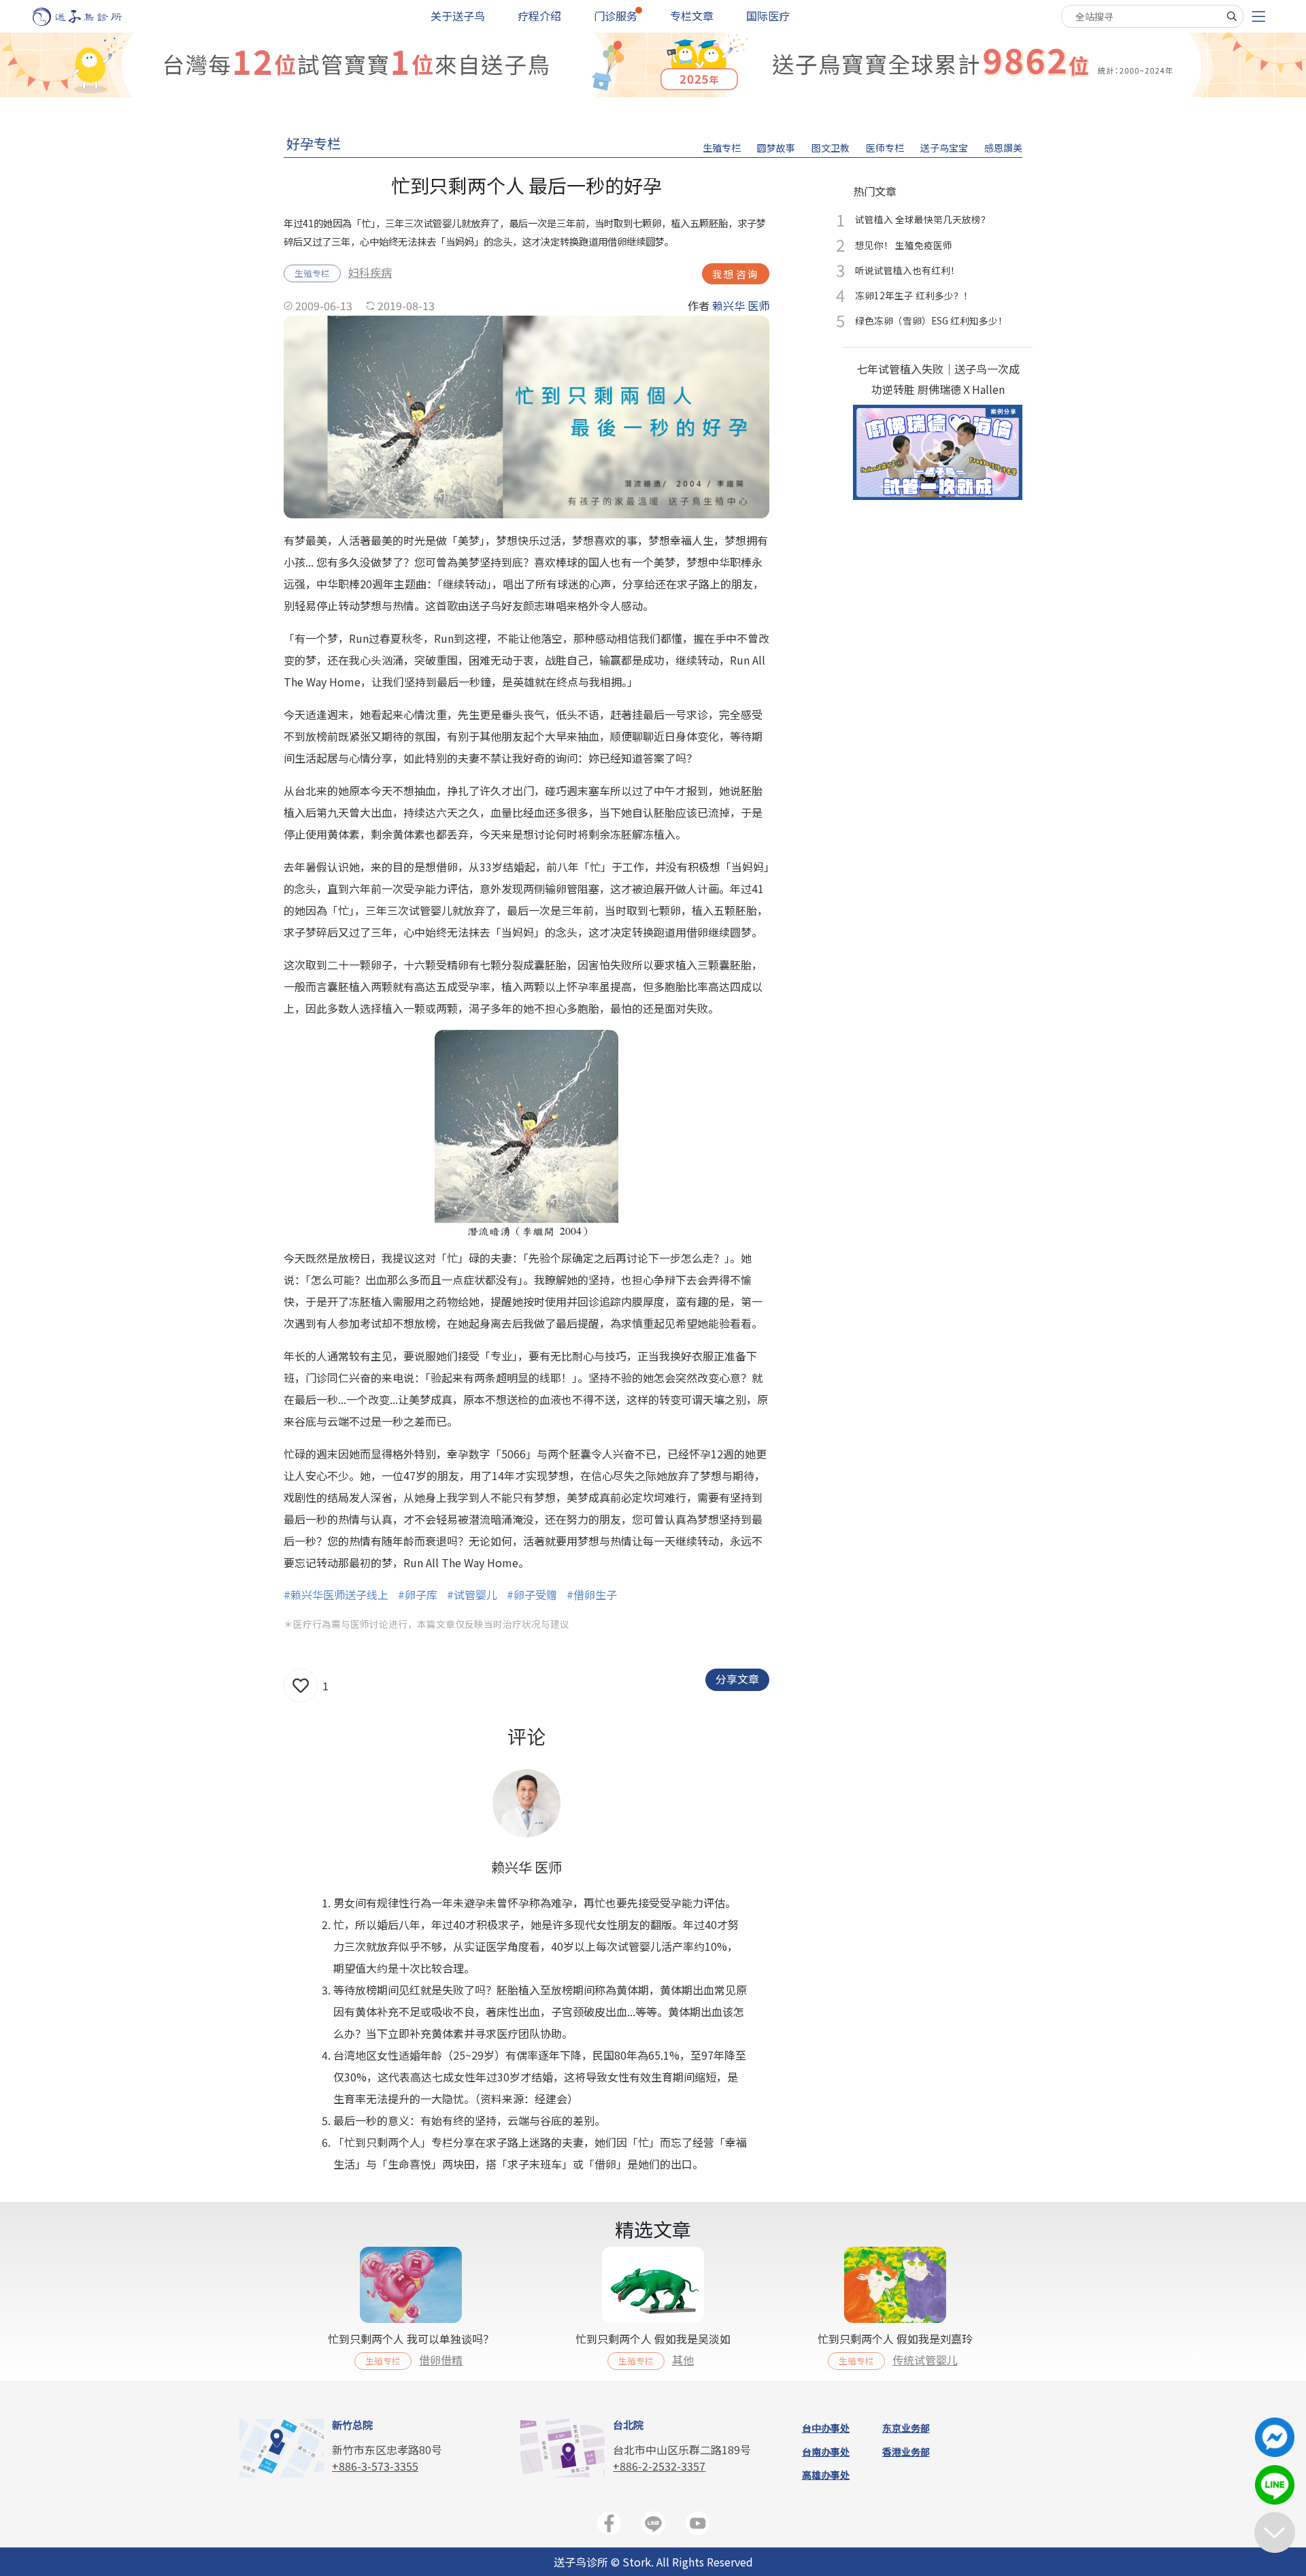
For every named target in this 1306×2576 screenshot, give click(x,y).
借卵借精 (441, 2360)
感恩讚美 (1003, 148)
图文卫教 (831, 148)
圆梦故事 (776, 148)
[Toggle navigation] (1258, 17)
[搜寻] (1232, 16)
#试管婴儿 (472, 1594)
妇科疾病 (370, 272)
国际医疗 (768, 16)
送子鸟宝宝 (944, 148)
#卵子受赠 (532, 1594)
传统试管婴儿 (925, 2360)
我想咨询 (736, 274)
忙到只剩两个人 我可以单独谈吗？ (411, 2339)
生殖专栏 (722, 148)
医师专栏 (885, 148)
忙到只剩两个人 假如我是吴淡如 (653, 2339)
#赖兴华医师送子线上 (336, 1594)
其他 (683, 2360)
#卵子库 (418, 1594)
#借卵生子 (592, 1594)
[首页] (90, 17)
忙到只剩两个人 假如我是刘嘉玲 (895, 2339)
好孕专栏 (314, 143)
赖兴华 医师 (741, 305)
